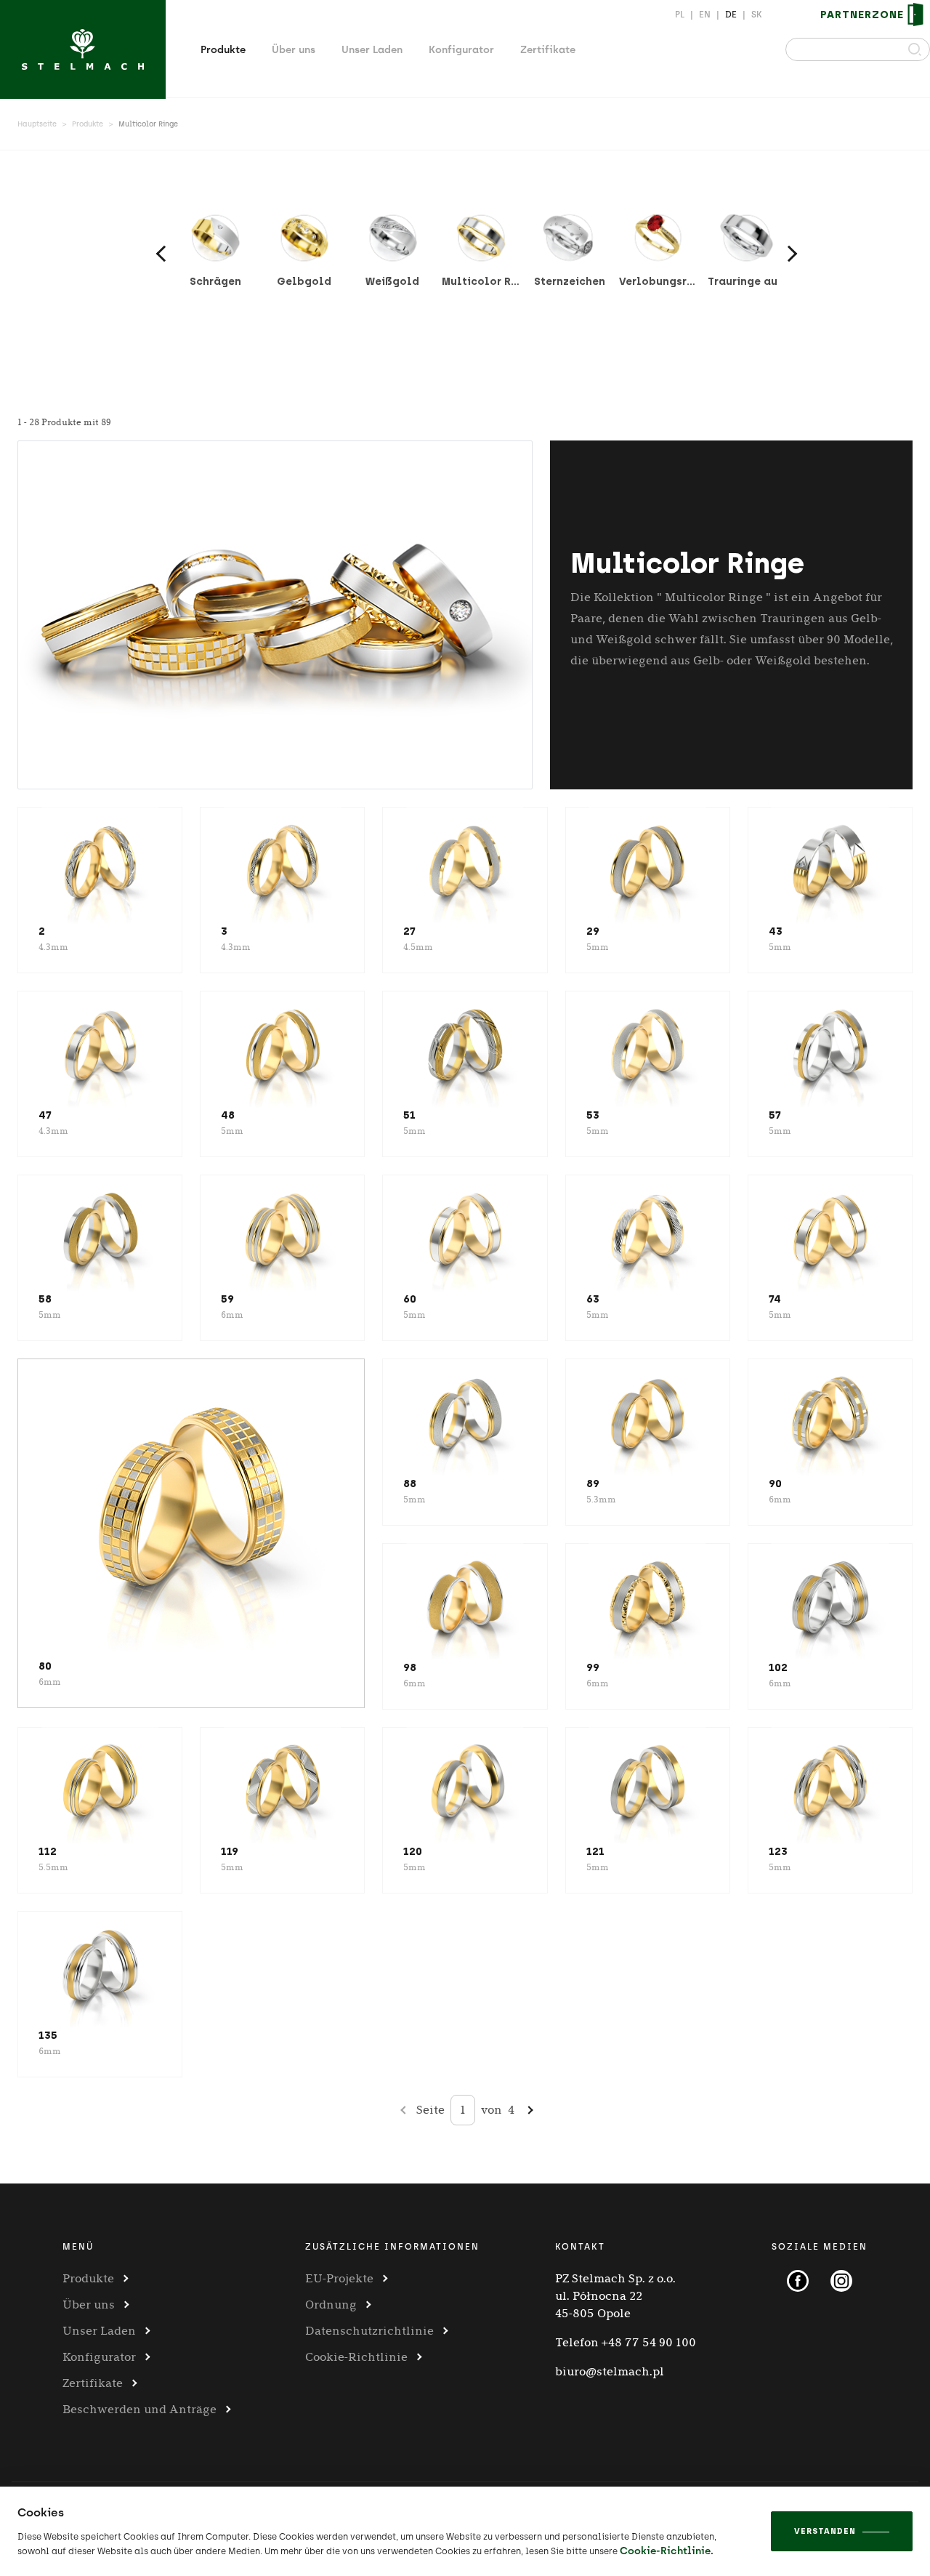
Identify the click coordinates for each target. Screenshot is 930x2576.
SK (757, 15)
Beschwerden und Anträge (139, 2409)
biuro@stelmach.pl (610, 2371)
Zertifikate (548, 50)
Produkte (223, 50)
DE (731, 15)
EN (705, 15)
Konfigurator (461, 50)
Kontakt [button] (580, 2247)
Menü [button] (78, 2247)
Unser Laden (372, 50)
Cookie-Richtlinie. (667, 2551)
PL (680, 15)
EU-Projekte (339, 2278)
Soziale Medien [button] (820, 2247)
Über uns (294, 50)
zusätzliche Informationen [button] (392, 2247)
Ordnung (331, 2305)
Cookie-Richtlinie (356, 2357)
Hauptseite (37, 124)
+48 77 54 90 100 (649, 2342)
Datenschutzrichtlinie (369, 2331)
